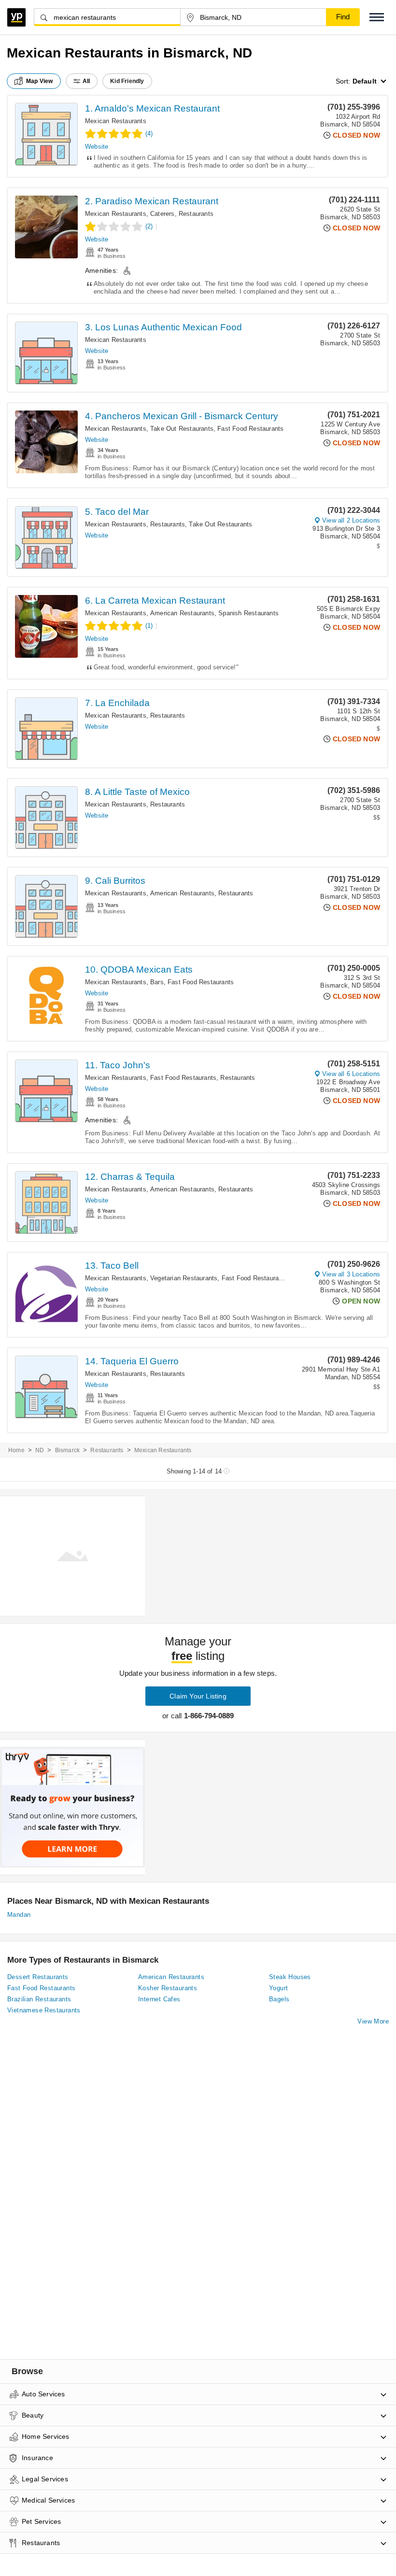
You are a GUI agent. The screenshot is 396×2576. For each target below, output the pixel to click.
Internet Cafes (159, 1999)
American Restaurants (182, 613)
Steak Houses (290, 1977)
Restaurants (196, 214)
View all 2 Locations (351, 520)
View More (373, 2021)
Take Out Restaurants (182, 429)
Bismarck (68, 1450)
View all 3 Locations (351, 1274)
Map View (40, 81)
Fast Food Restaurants (250, 429)
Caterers (163, 214)
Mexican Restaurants (116, 121)
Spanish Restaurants (248, 613)
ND (40, 1450)
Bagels (279, 1999)
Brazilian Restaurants (39, 1999)
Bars (157, 982)
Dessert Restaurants (38, 1977)
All (86, 81)
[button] (377, 17)
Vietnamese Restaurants (44, 2010)
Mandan (19, 1915)
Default (365, 81)
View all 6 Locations (351, 1074)
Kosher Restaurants (168, 1988)
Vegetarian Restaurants (184, 1278)
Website (97, 147)
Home (16, 1450)
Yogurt (278, 1988)
